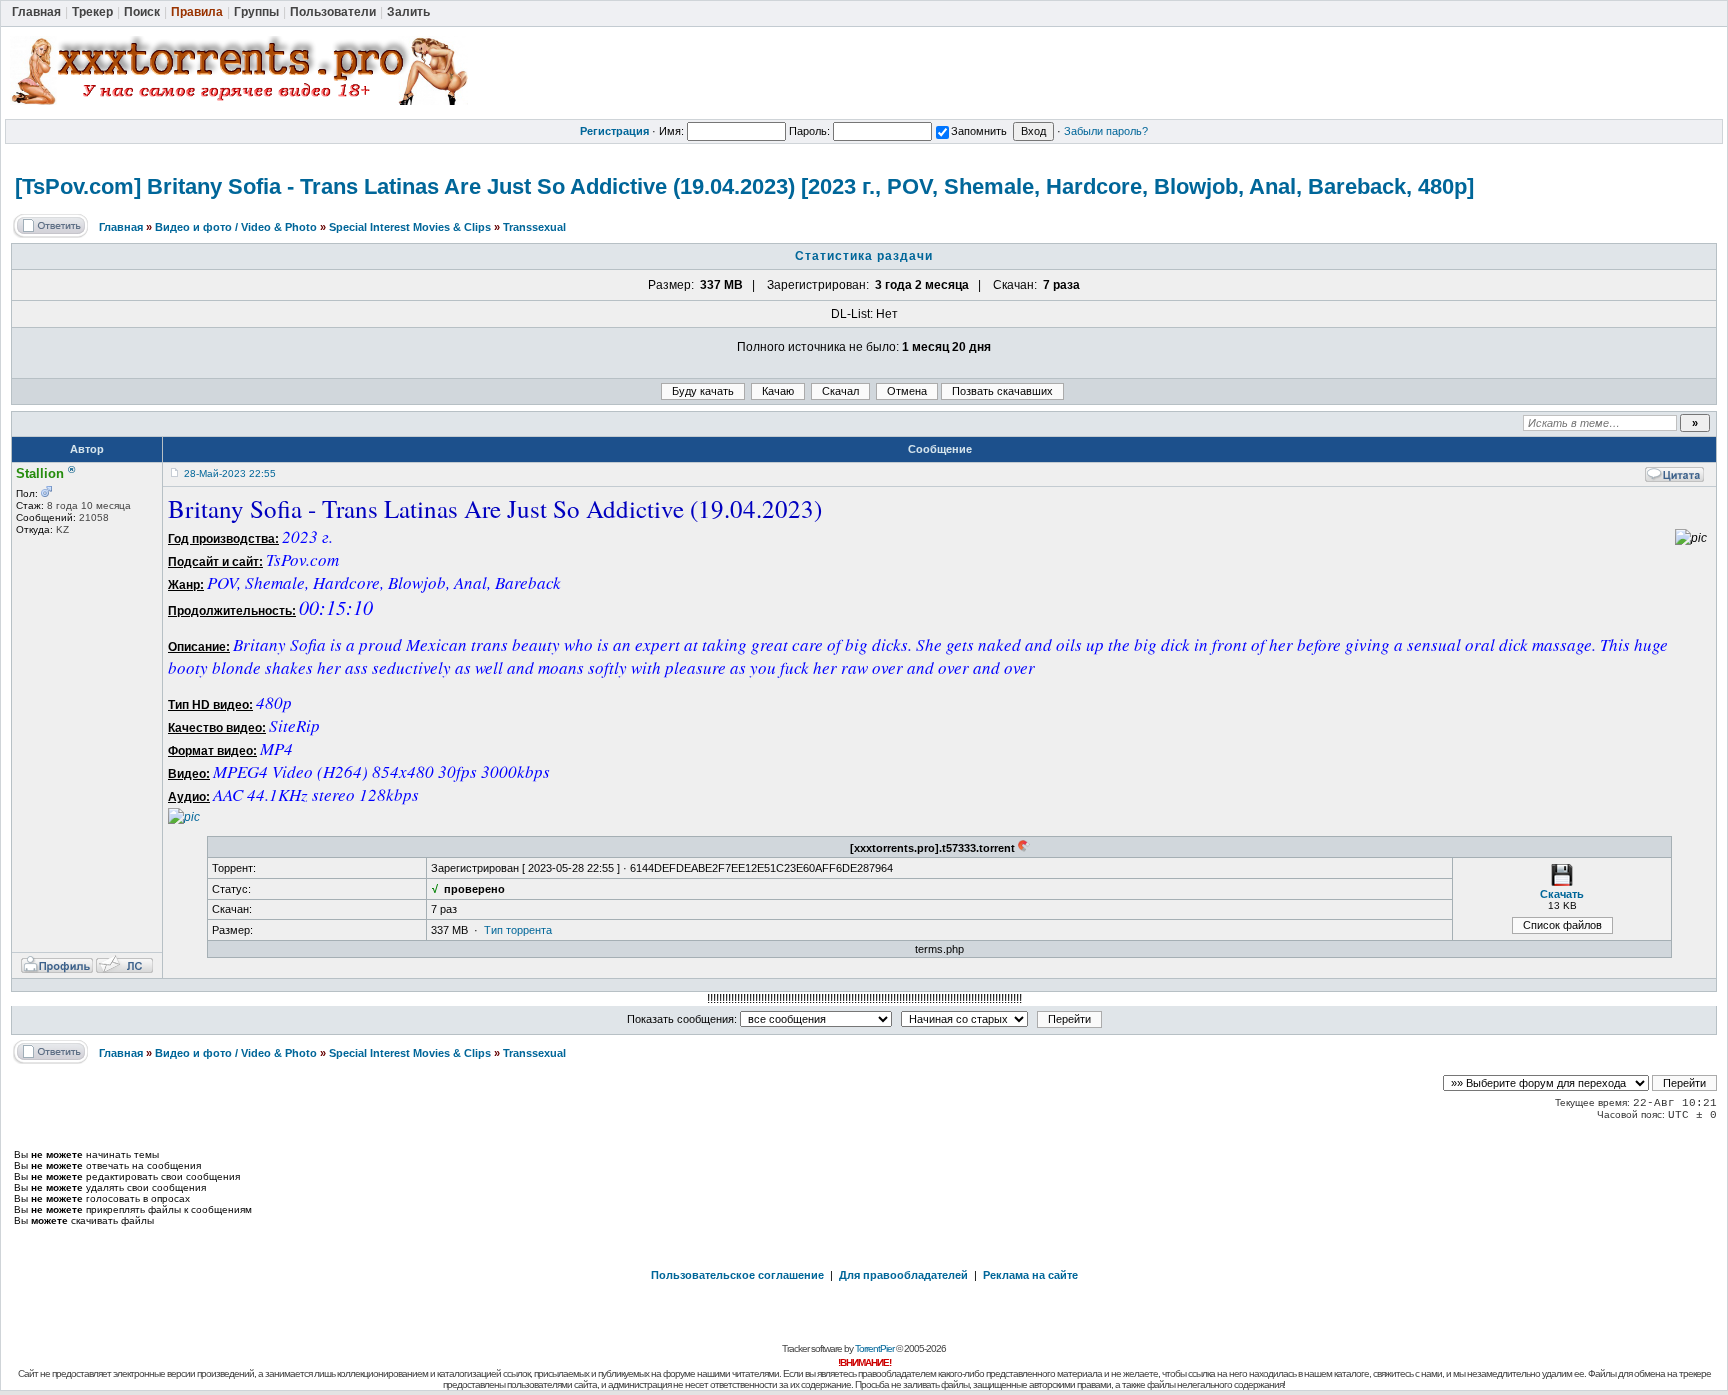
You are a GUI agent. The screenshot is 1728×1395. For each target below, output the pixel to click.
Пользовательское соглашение (737, 1275)
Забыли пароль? (1106, 131)
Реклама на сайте (1030, 1275)
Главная (121, 227)
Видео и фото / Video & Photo (236, 227)
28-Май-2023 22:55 (230, 473)
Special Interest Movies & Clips (410, 227)
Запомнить (979, 131)
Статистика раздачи (864, 256)
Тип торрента (518, 930)
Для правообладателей (903, 1275)
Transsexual (534, 227)
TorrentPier (874, 1348)
